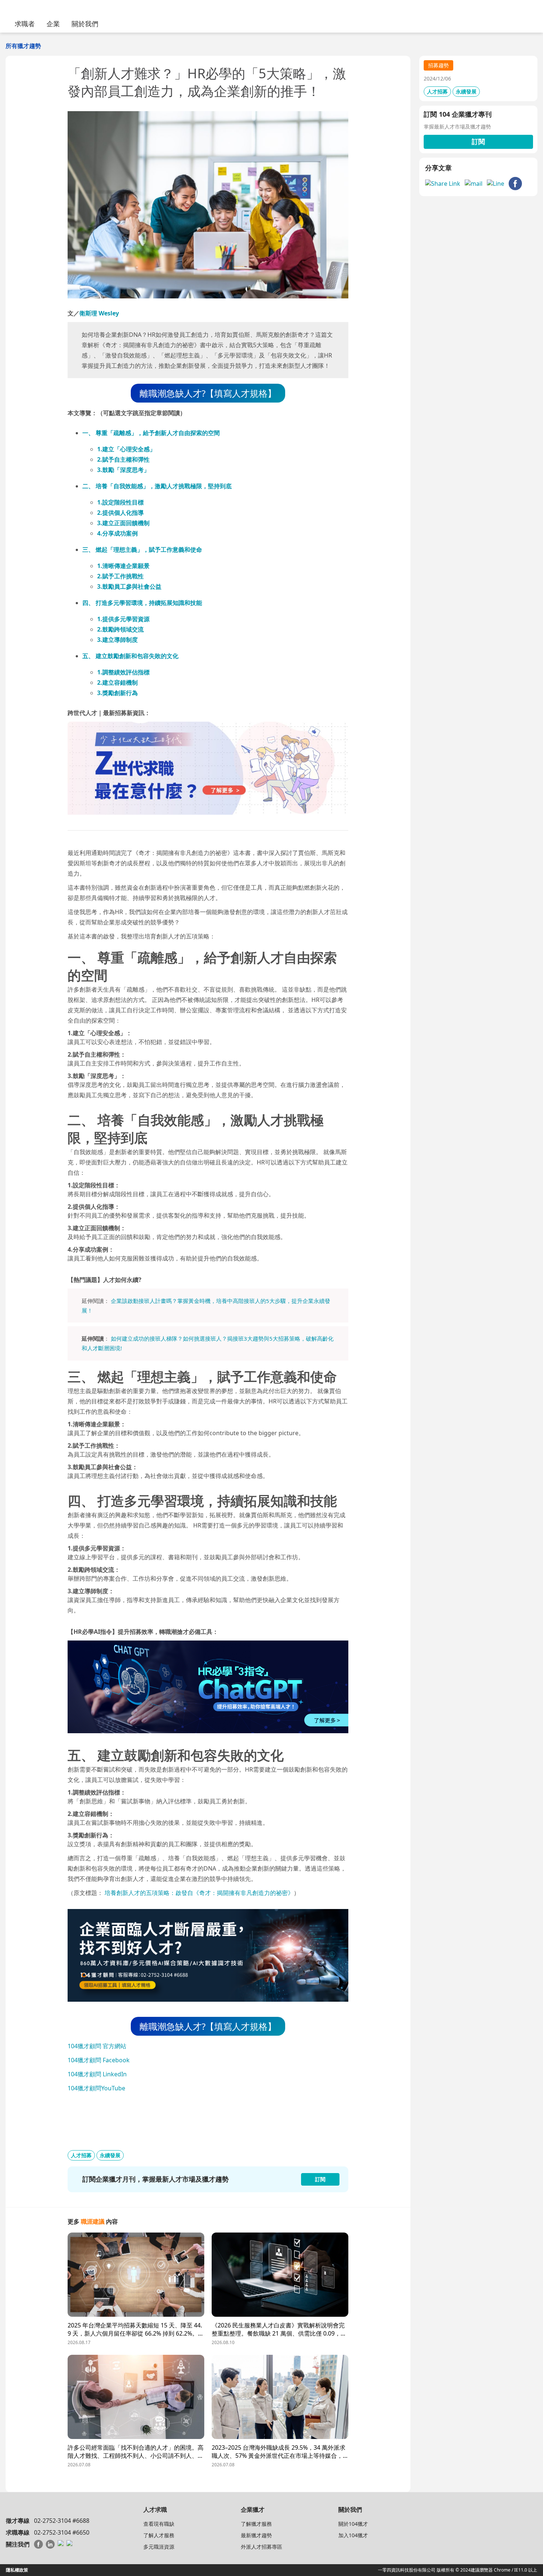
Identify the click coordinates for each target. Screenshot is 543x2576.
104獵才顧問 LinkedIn (97, 2074)
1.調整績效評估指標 (123, 672)
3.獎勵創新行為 (117, 693)
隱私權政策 (17, 2570)
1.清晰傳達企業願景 (123, 566)
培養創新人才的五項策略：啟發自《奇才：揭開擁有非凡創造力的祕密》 (199, 1893)
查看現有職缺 (159, 2524)
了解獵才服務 (256, 2524)
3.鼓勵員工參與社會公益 (129, 586)
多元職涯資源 (159, 2547)
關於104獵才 (353, 2524)
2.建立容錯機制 (117, 683)
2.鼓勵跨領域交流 (120, 629)
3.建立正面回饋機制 (123, 523)
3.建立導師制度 (117, 640)
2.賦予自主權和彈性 (123, 459)
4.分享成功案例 (117, 533)
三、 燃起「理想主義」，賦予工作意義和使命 (142, 550)
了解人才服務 (159, 2535)
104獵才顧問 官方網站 (97, 2046)
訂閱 (478, 141)
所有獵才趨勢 (23, 46)
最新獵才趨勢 (256, 2535)
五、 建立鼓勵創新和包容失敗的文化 (130, 656)
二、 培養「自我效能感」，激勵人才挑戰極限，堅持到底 (157, 486)
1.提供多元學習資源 (123, 619)
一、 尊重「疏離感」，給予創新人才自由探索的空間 (151, 433)
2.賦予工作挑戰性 (120, 576)
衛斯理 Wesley (99, 313)
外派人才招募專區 (262, 2547)
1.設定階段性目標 (120, 502)
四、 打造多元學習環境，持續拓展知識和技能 (142, 603)
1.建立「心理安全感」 (126, 449)
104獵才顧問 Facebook (99, 2060)
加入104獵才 (353, 2535)
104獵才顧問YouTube (96, 2088)
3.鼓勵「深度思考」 (123, 470)
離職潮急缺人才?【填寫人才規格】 (208, 393)
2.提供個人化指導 (120, 513)
